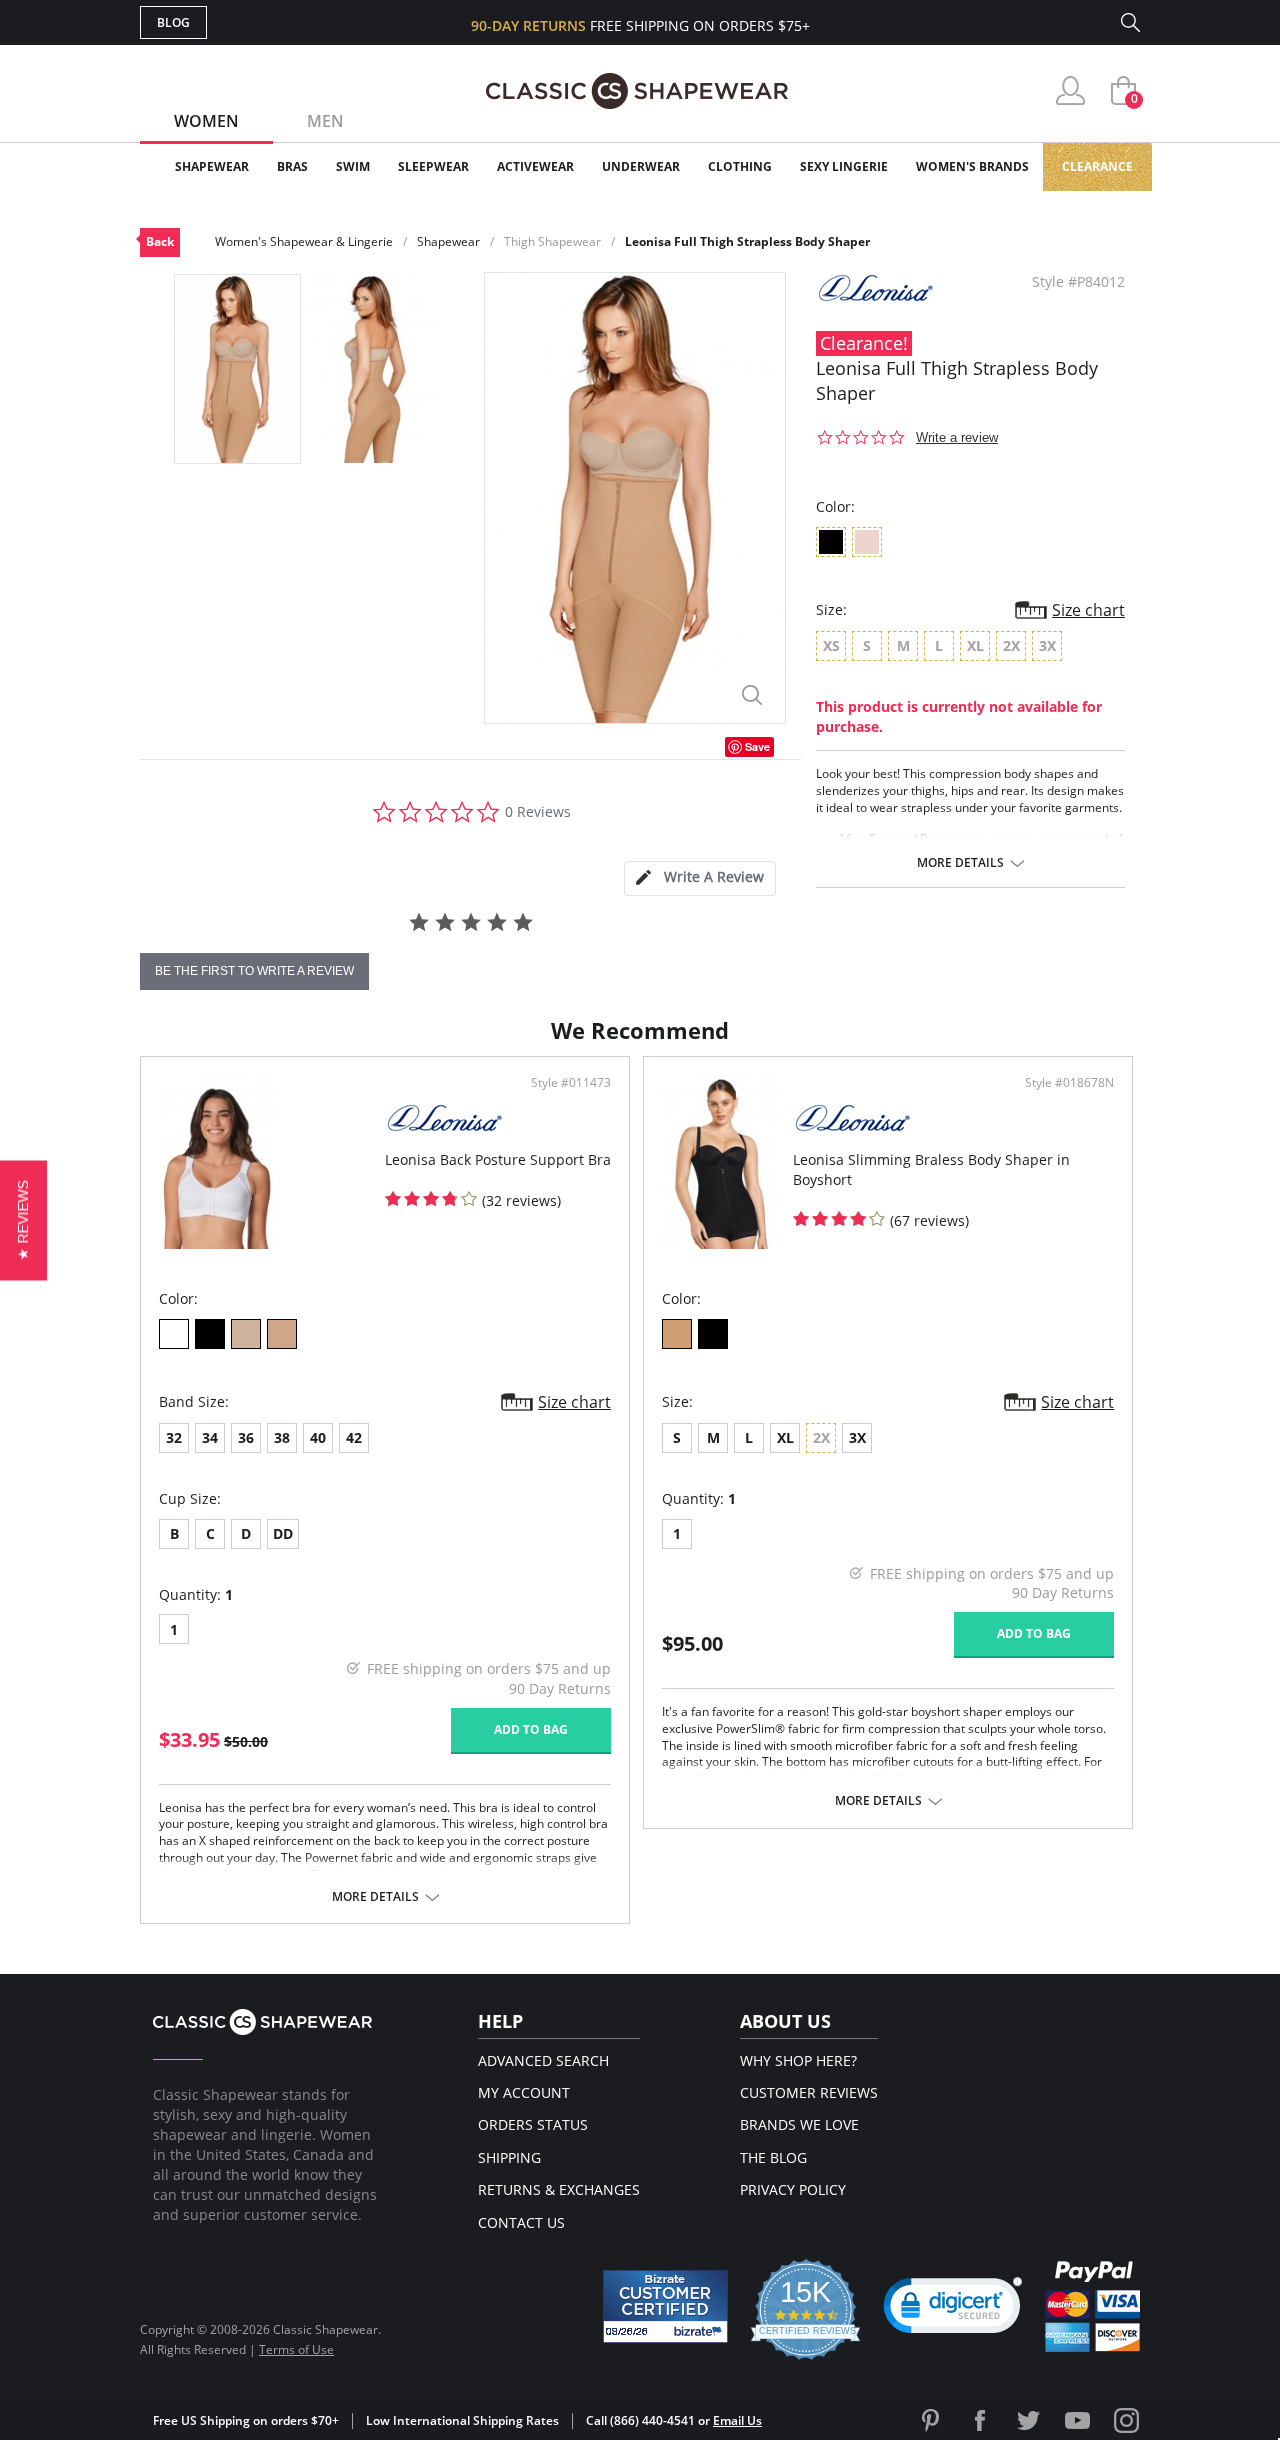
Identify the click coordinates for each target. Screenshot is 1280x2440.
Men (325, 121)
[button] (953, 2310)
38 (282, 1437)
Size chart (1088, 610)
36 (246, 1437)
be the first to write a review (254, 971)
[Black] (210, 1334)
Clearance (1097, 166)
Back (160, 241)
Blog (173, 22)
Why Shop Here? (798, 2060)
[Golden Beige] (282, 1334)
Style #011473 (571, 1083)
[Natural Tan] (677, 1334)
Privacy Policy (793, 2189)
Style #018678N (1069, 1083)
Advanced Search (543, 2060)
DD (283, 1533)
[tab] (700, 878)
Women (206, 121)
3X (857, 1437)
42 (354, 1437)
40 (318, 1437)
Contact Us (521, 2222)
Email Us (737, 2420)
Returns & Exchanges (559, 2189)
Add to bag (531, 1729)
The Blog (773, 2157)
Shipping (509, 2157)
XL (785, 1437)
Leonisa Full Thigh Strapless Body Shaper (747, 241)
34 (210, 1437)
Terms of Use (296, 2349)
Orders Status (533, 2124)
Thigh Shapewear (552, 241)
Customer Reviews (809, 2092)
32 (174, 1437)
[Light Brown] (246, 1334)
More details (960, 863)
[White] (174, 1334)
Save (757, 746)
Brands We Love (799, 2124)
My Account (524, 2092)
